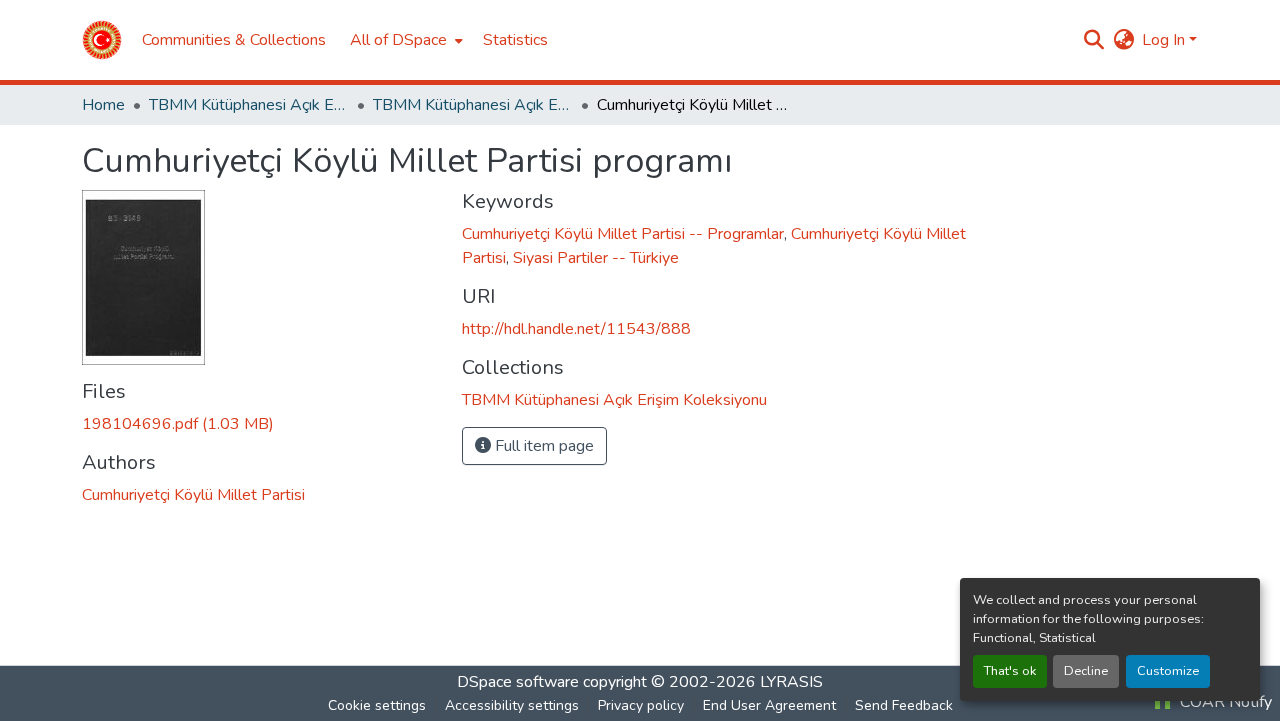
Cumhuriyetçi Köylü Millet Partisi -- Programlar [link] (623, 234)
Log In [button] (1165, 40)
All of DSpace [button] (398, 40)
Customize (1168, 671)
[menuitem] (404, 40)
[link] (260, 424)
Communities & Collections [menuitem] (234, 40)
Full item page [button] (542, 446)
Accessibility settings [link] (512, 705)
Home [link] (103, 105)
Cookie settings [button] (377, 705)
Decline (1086, 671)
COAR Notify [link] (1224, 702)
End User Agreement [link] (769, 705)
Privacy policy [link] (641, 705)
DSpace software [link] (518, 682)
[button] (102, 40)
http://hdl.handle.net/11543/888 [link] (576, 329)
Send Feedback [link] (904, 705)
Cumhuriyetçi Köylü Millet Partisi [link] (193, 495)
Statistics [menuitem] (515, 40)
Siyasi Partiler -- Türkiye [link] (596, 258)
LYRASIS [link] (791, 682)
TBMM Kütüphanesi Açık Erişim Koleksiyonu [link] (249, 105)
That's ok (1010, 671)
